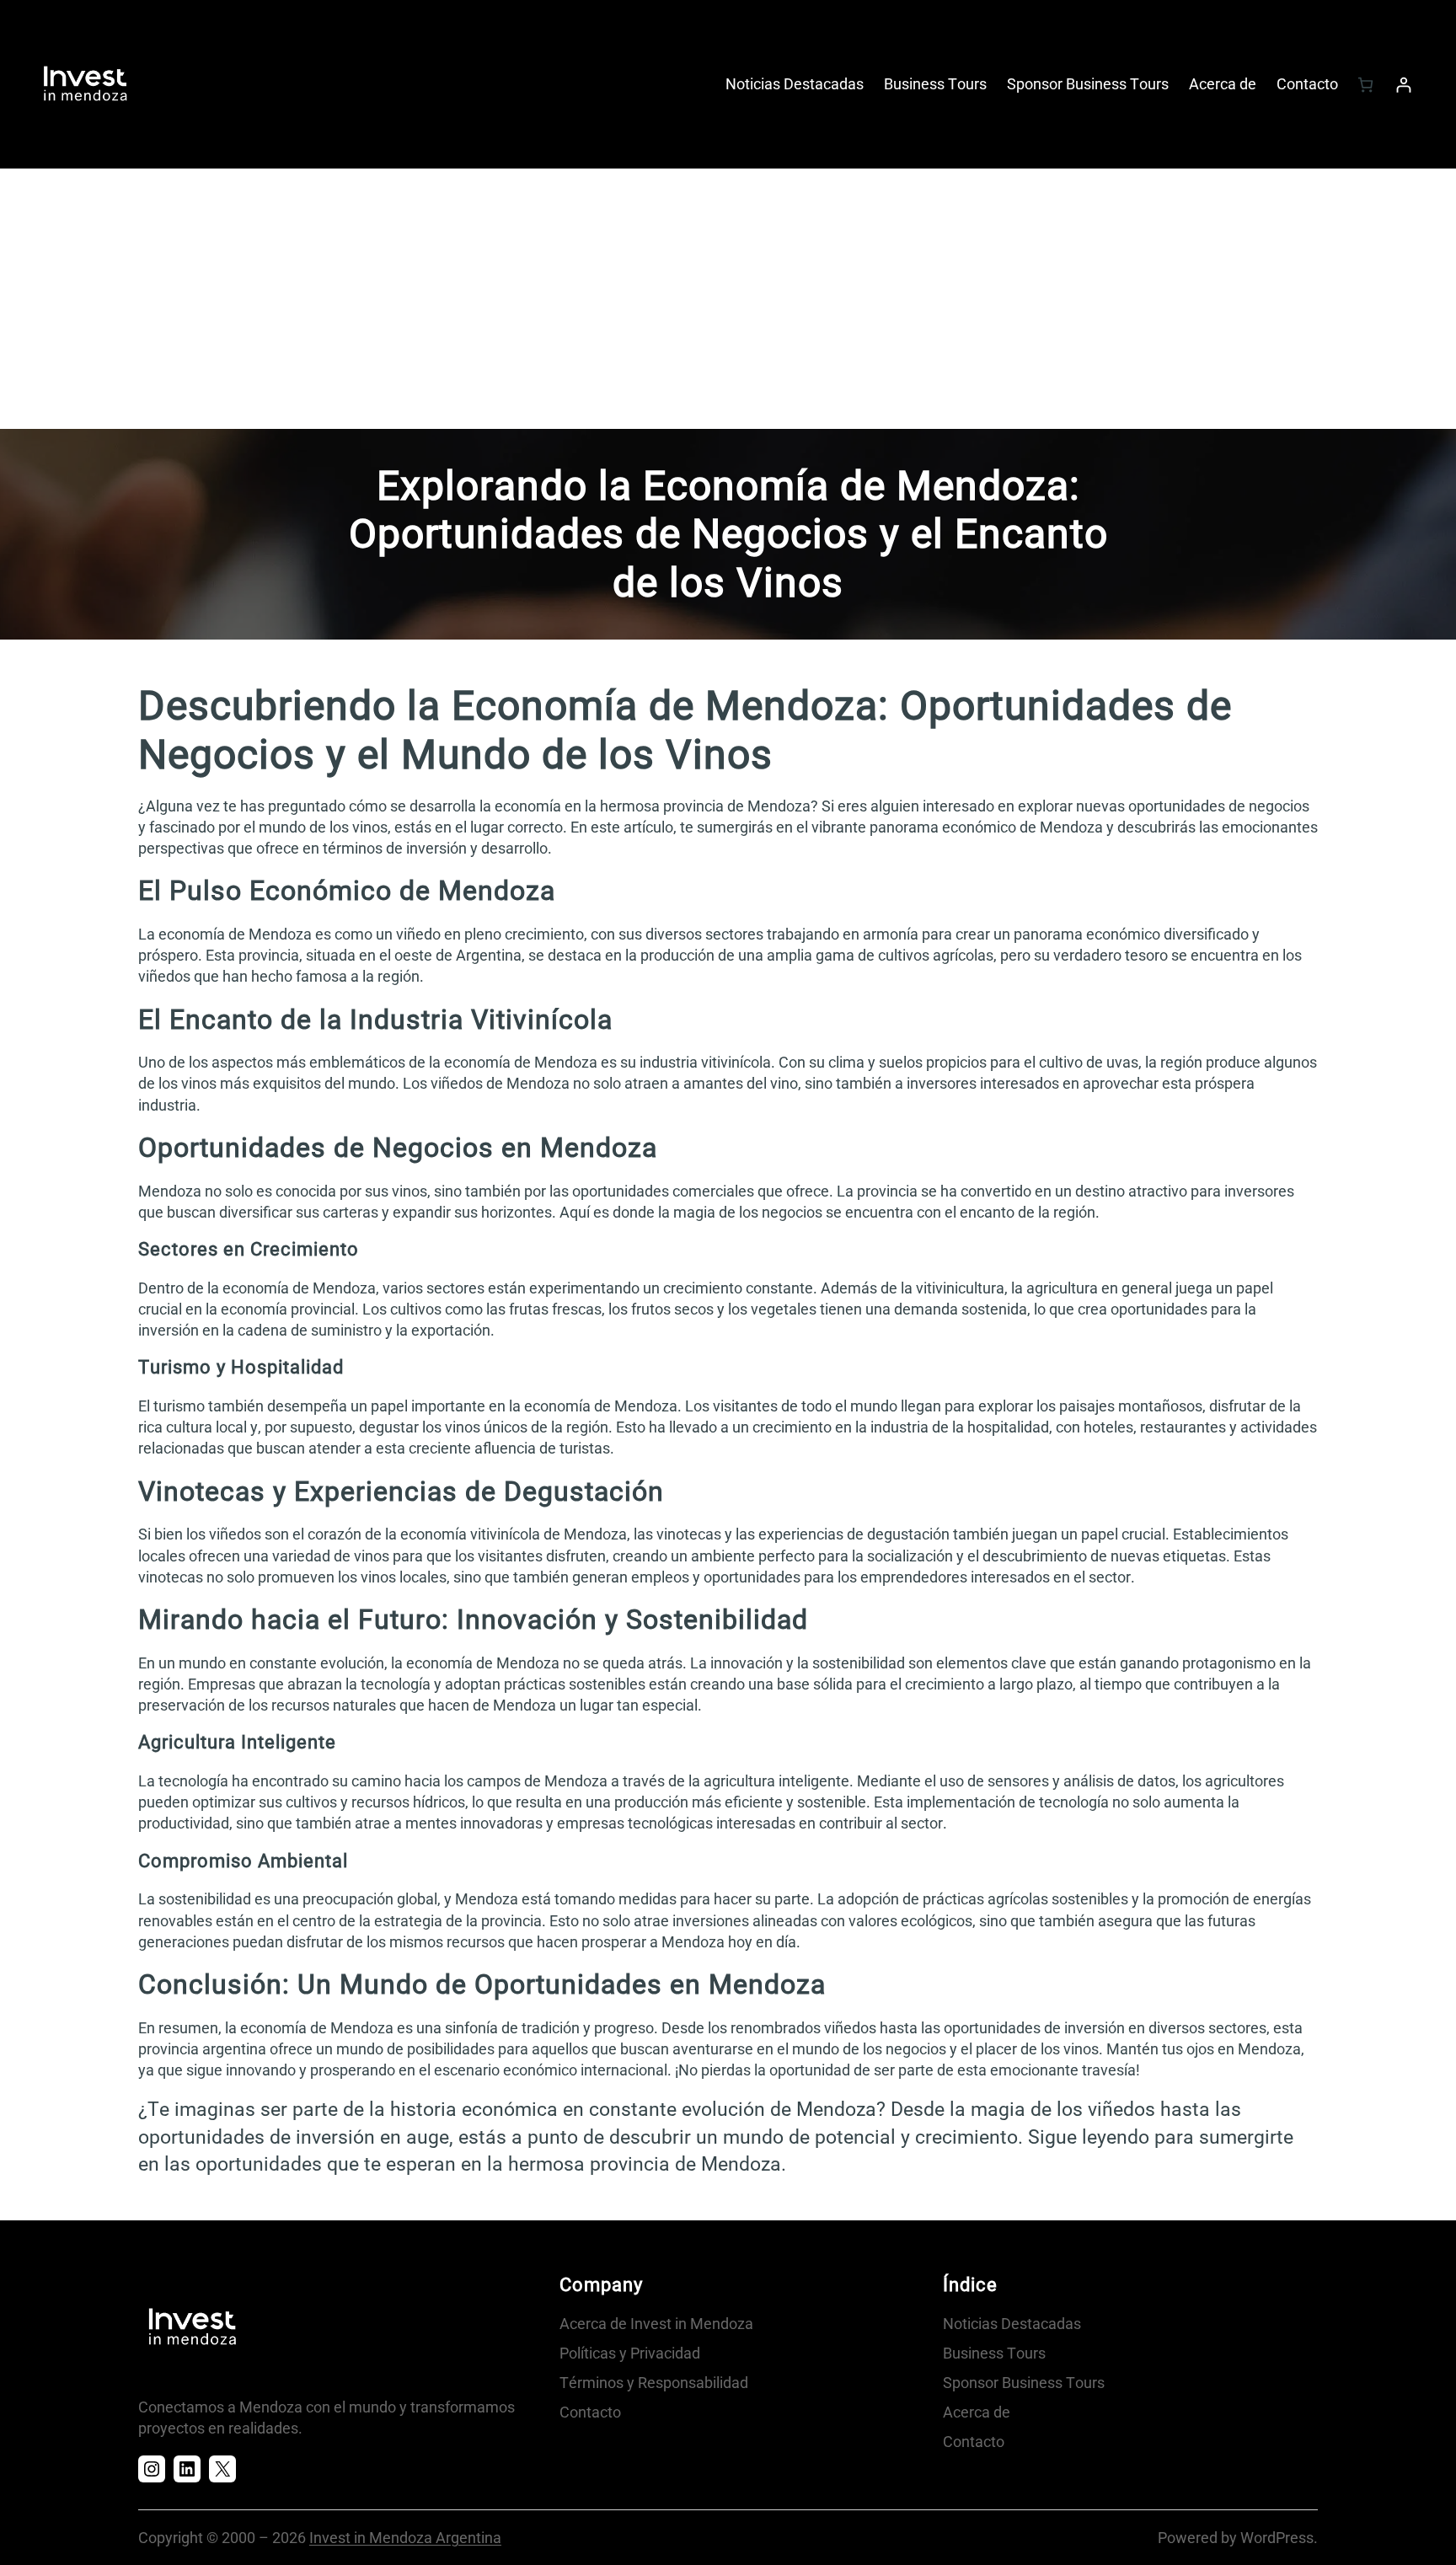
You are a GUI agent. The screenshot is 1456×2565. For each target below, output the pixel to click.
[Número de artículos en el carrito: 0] (1365, 85)
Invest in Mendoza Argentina (405, 2538)
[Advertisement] (728, 303)
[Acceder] (1403, 85)
